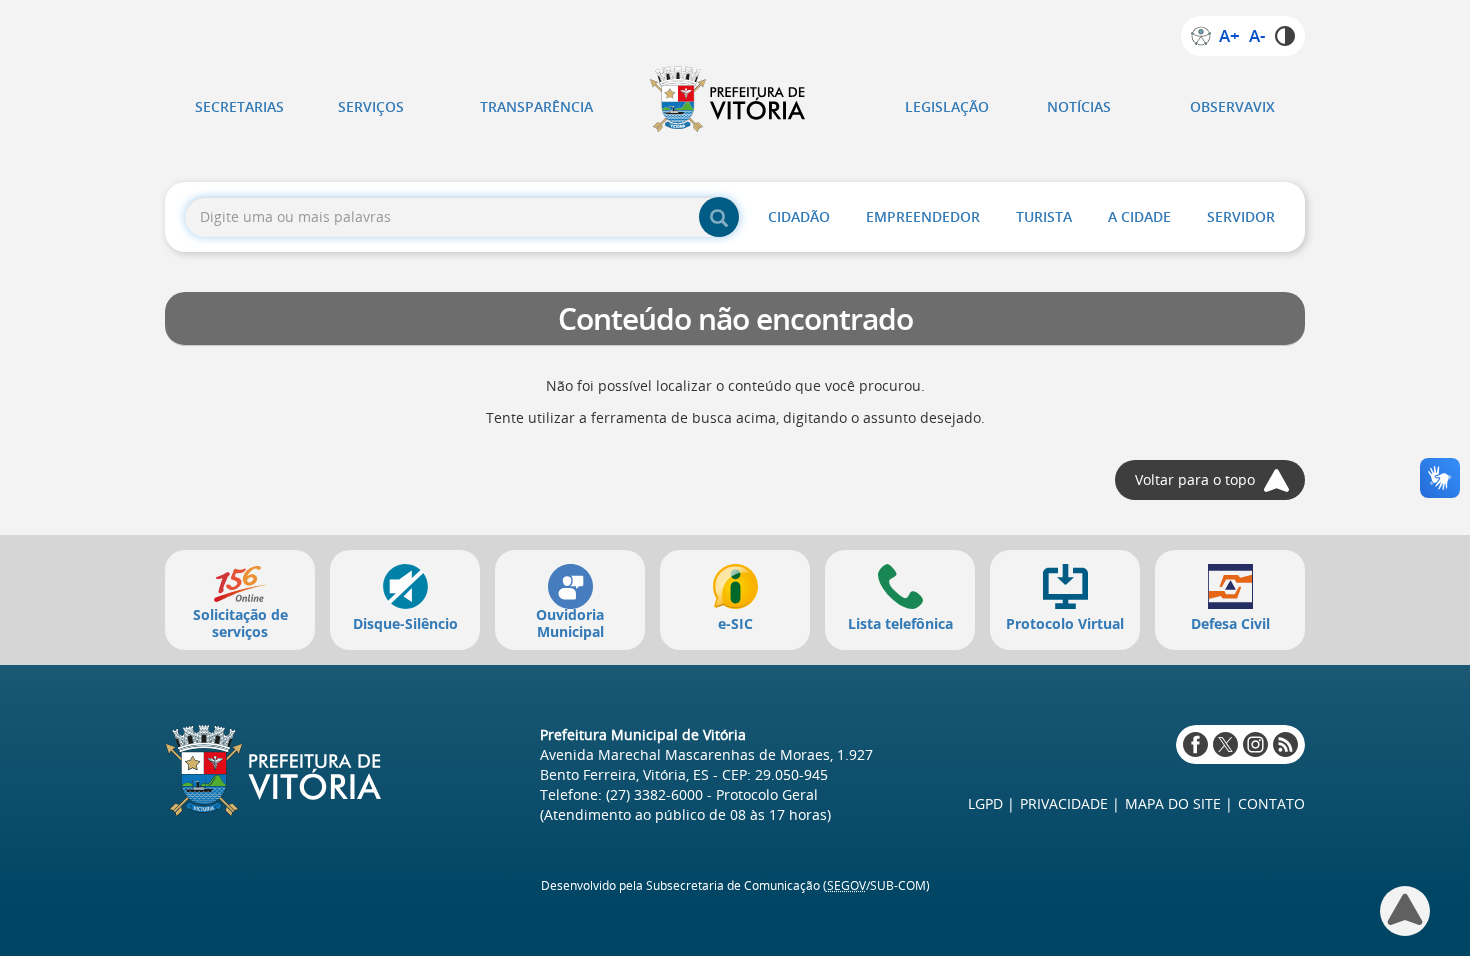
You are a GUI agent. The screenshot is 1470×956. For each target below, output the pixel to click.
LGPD (985, 803)
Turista (1044, 216)
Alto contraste (1285, 36)
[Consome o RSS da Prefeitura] (1285, 744)
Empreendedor (923, 216)
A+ (1229, 36)
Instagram (1255, 744)
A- (1257, 36)
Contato (1271, 803)
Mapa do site (1173, 803)
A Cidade (1139, 216)
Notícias (1079, 106)
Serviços (371, 106)
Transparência (536, 106)
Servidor (1241, 216)
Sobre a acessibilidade (1201, 36)
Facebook (1195, 744)
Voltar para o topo (1195, 479)
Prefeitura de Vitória (735, 99)
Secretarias (239, 106)
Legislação (947, 106)
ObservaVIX (1232, 106)
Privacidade (1064, 803)
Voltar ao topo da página (1405, 911)
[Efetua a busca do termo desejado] (719, 217)
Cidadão (799, 216)
